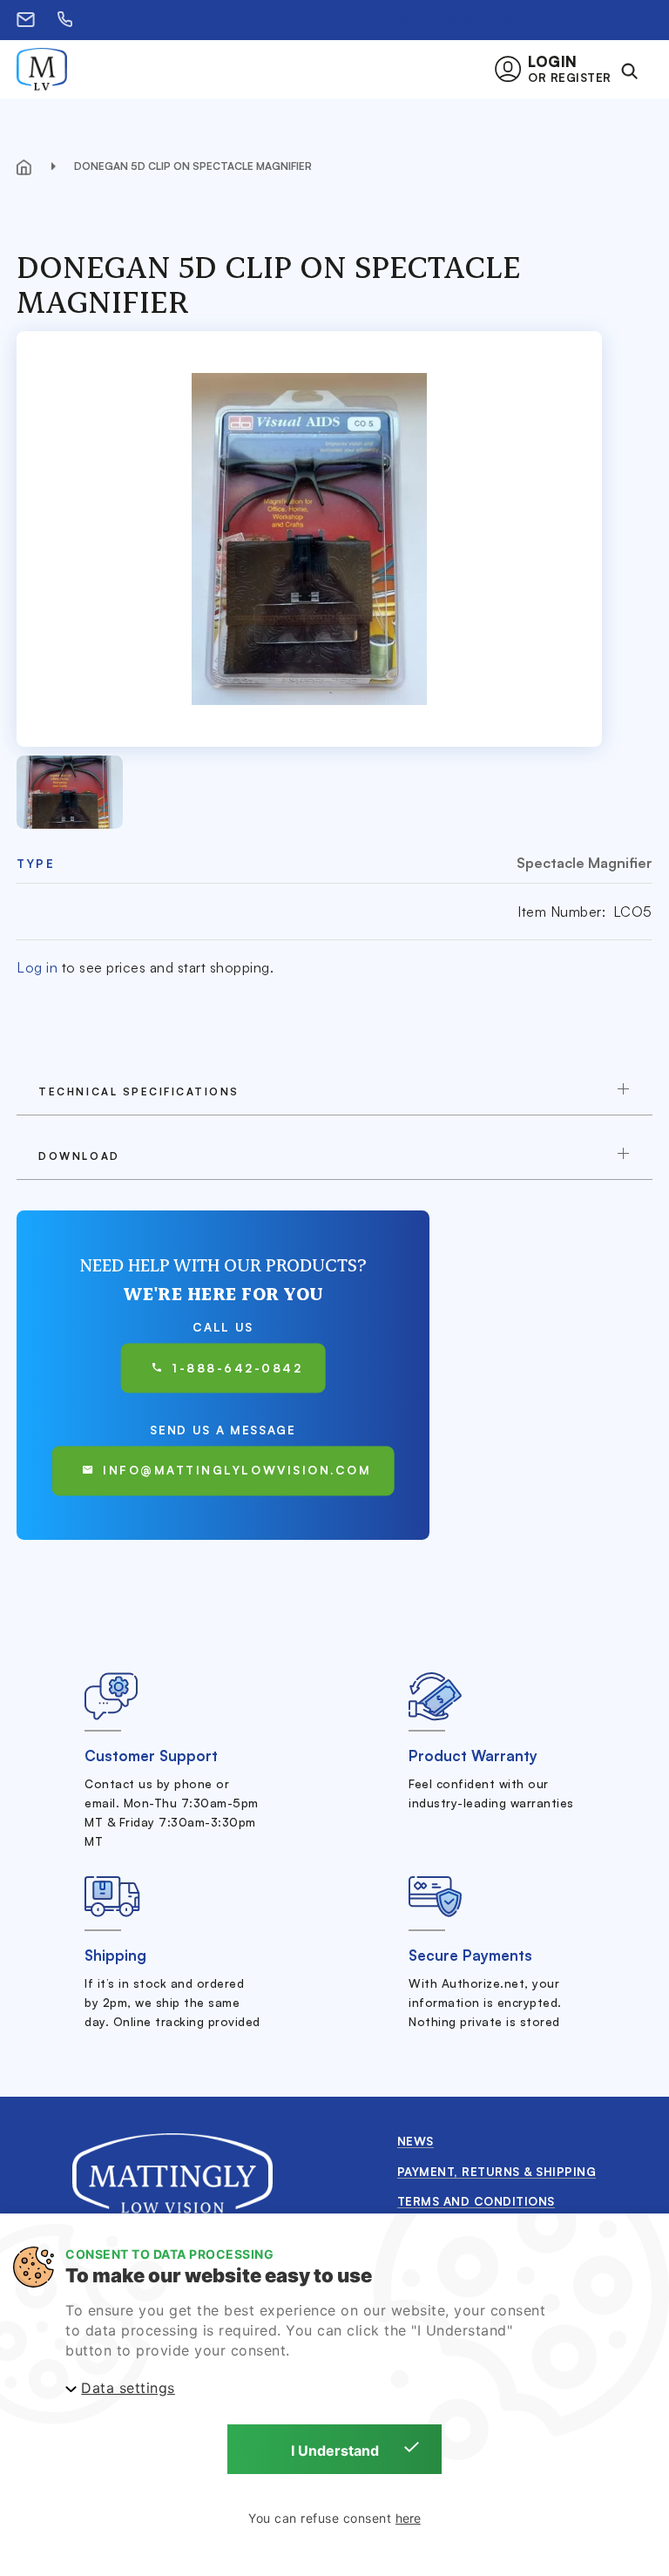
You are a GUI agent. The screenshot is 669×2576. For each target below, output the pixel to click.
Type (36, 863)
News (416, 2141)
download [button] (79, 1156)
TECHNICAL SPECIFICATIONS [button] (139, 1091)
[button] (558, 69)
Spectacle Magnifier (585, 863)
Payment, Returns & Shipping (497, 2171)
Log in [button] (37, 967)
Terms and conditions (476, 2201)
